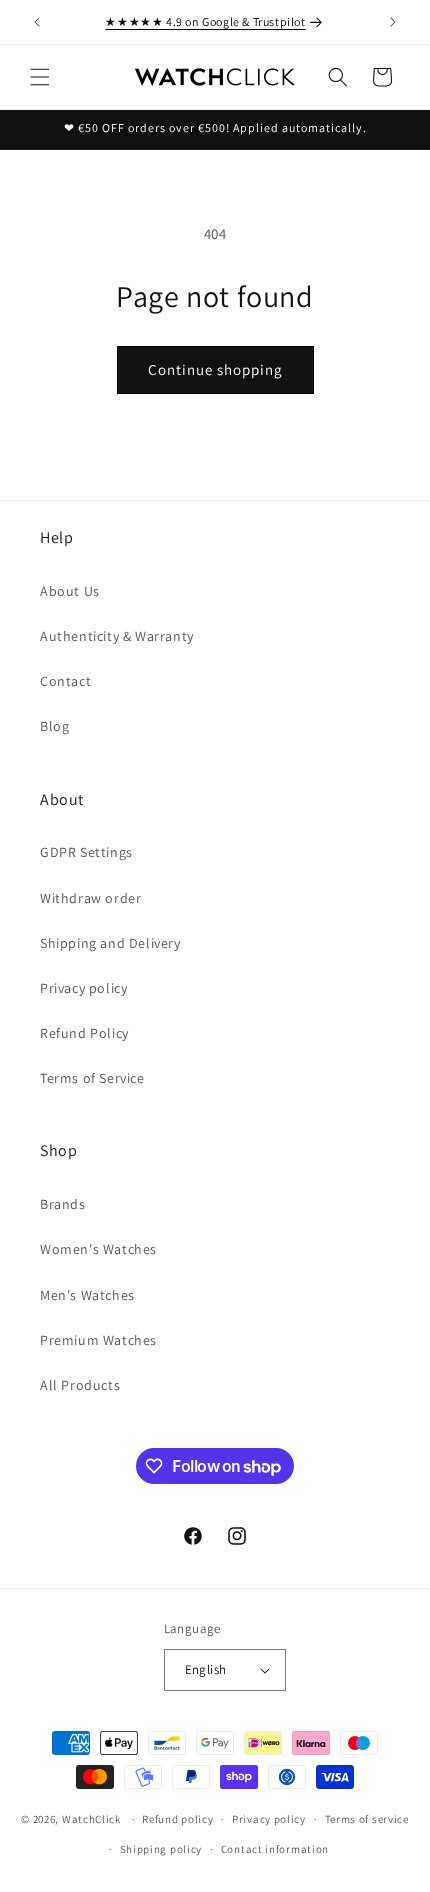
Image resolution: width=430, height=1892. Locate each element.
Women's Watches (98, 1249)
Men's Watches (87, 1295)
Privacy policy (83, 988)
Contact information (275, 1849)
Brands (63, 1204)
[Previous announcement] (37, 22)
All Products (80, 1385)
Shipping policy (161, 1849)
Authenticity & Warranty (117, 636)
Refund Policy (84, 1033)
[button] (40, 77)
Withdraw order (90, 898)
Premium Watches (98, 1340)
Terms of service (367, 1819)
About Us (70, 591)
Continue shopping (215, 369)
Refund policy (177, 1819)
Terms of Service (92, 1078)
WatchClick (91, 1819)
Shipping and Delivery (110, 943)
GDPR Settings (86, 852)
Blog (54, 726)
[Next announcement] (393, 22)
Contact (65, 681)
